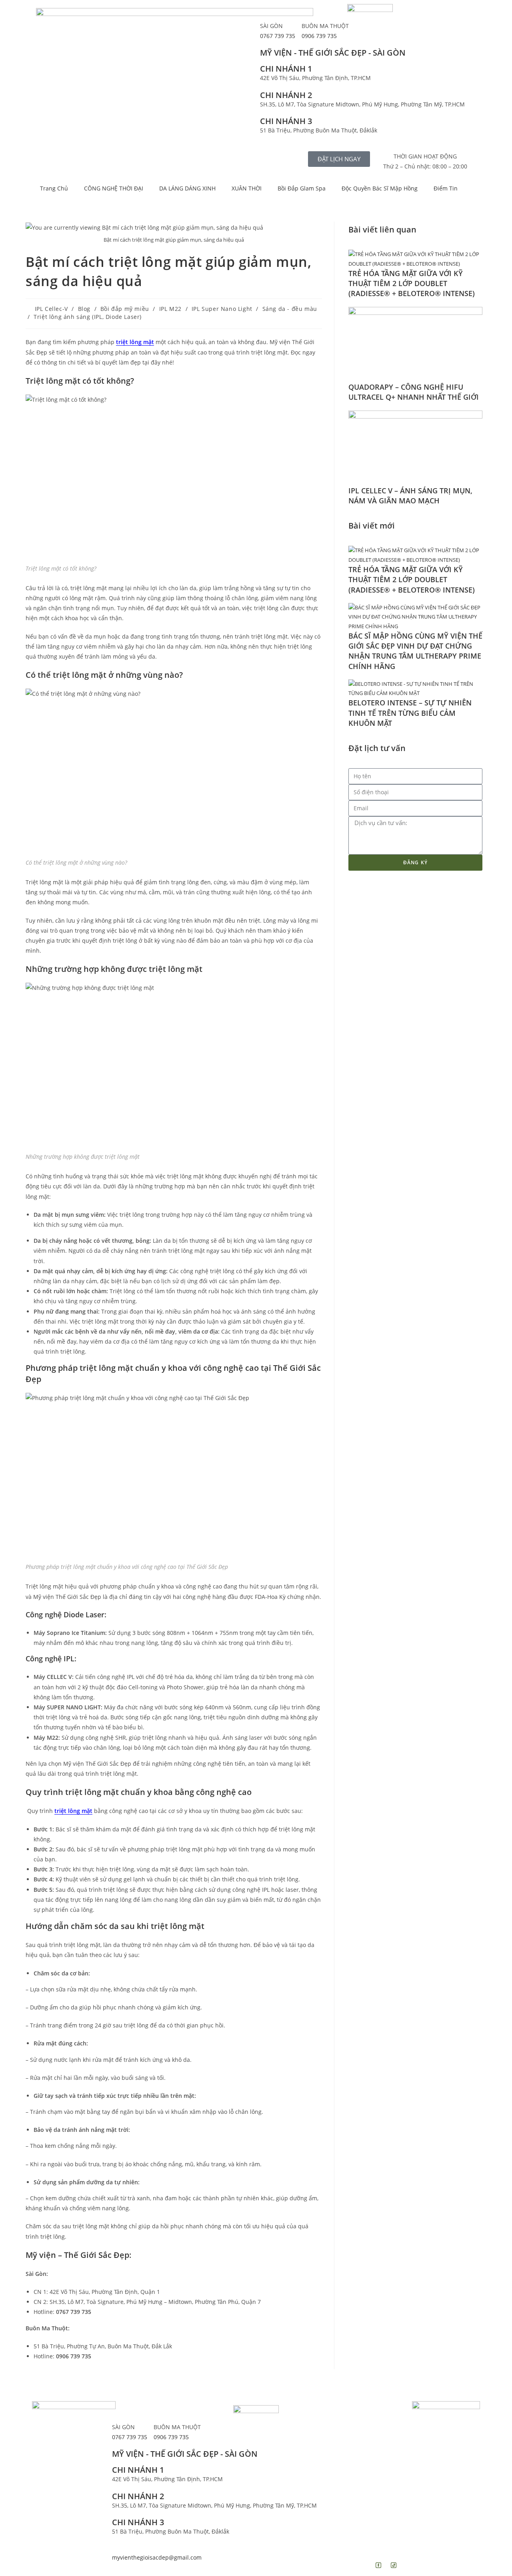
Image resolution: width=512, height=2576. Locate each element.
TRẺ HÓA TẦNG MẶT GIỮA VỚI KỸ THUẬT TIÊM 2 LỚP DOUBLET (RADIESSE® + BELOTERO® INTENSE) (413, 283)
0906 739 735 (319, 36)
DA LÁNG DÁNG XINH (187, 188)
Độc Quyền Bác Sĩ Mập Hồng (380, 188)
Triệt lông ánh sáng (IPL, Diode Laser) (88, 317)
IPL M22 (170, 309)
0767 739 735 (278, 36)
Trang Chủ (54, 188)
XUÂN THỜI (247, 188)
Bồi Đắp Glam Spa (302, 188)
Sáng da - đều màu (290, 309)
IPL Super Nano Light (222, 309)
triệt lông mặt (135, 342)
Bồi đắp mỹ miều (125, 309)
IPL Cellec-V (51, 309)
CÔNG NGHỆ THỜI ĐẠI (114, 188)
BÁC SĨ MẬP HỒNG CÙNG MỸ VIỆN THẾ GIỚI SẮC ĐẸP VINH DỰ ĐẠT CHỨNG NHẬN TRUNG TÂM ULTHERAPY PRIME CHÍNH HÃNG (415, 651)
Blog (84, 309)
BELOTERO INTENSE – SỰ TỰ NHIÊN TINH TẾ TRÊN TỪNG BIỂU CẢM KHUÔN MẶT (410, 713)
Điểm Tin (446, 188)
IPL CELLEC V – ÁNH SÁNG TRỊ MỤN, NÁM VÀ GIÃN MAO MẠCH (410, 496)
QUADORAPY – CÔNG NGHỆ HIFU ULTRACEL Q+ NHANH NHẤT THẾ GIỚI (414, 392)
